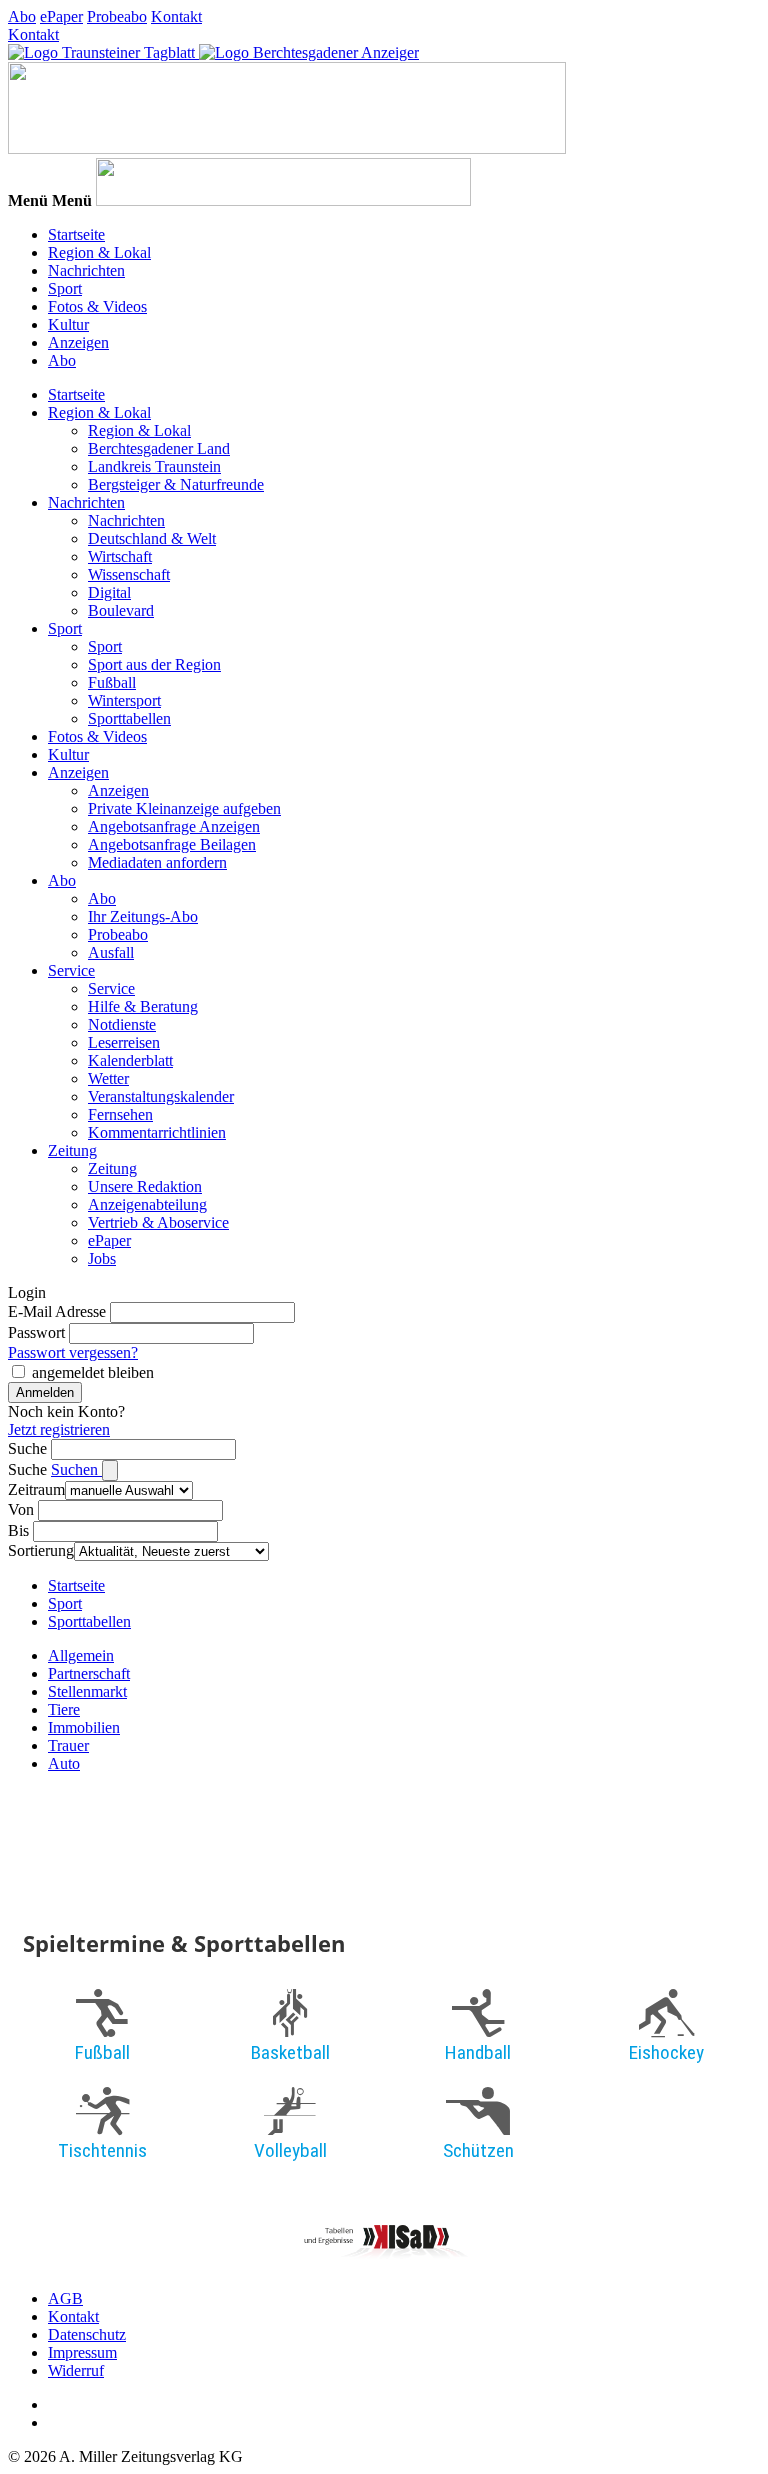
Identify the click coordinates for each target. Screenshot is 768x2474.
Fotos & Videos (97, 306)
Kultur (68, 324)
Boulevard (121, 610)
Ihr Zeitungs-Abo (143, 916)
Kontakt (176, 16)
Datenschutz (87, 2334)
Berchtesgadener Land (159, 448)
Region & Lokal (99, 252)
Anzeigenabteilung (147, 1204)
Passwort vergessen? (73, 1352)
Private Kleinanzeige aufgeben (184, 808)
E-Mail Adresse (57, 1311)
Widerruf (76, 2370)
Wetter (108, 1078)
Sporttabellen (129, 718)
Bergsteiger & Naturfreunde (176, 484)
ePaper (61, 16)
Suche (27, 1448)
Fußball (112, 682)
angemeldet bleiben (93, 1372)
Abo (22, 16)
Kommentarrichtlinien (157, 1132)
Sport (65, 288)
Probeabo (117, 16)
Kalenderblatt (130, 1060)
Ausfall (111, 952)
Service (71, 970)
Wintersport (124, 700)
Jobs (102, 1258)
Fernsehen (120, 1114)
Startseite (76, 234)
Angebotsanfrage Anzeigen (174, 826)
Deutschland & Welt (152, 538)
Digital (109, 592)
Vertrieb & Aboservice (158, 1222)
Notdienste (122, 1024)
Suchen (76, 1469)
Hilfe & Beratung (143, 1006)
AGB (65, 2298)
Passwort (36, 1332)
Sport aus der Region (154, 664)
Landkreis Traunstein (154, 466)
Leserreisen (124, 1042)
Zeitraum (36, 1489)
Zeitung (72, 1150)
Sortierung (41, 1550)
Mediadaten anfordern (157, 862)
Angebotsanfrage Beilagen (172, 844)
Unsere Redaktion (145, 1186)
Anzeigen (78, 342)
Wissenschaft (129, 574)
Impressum (82, 2352)
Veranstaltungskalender (161, 1096)
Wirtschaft (120, 556)
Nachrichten (86, 270)
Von (21, 1509)
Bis (18, 1530)
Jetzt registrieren (59, 1429)
